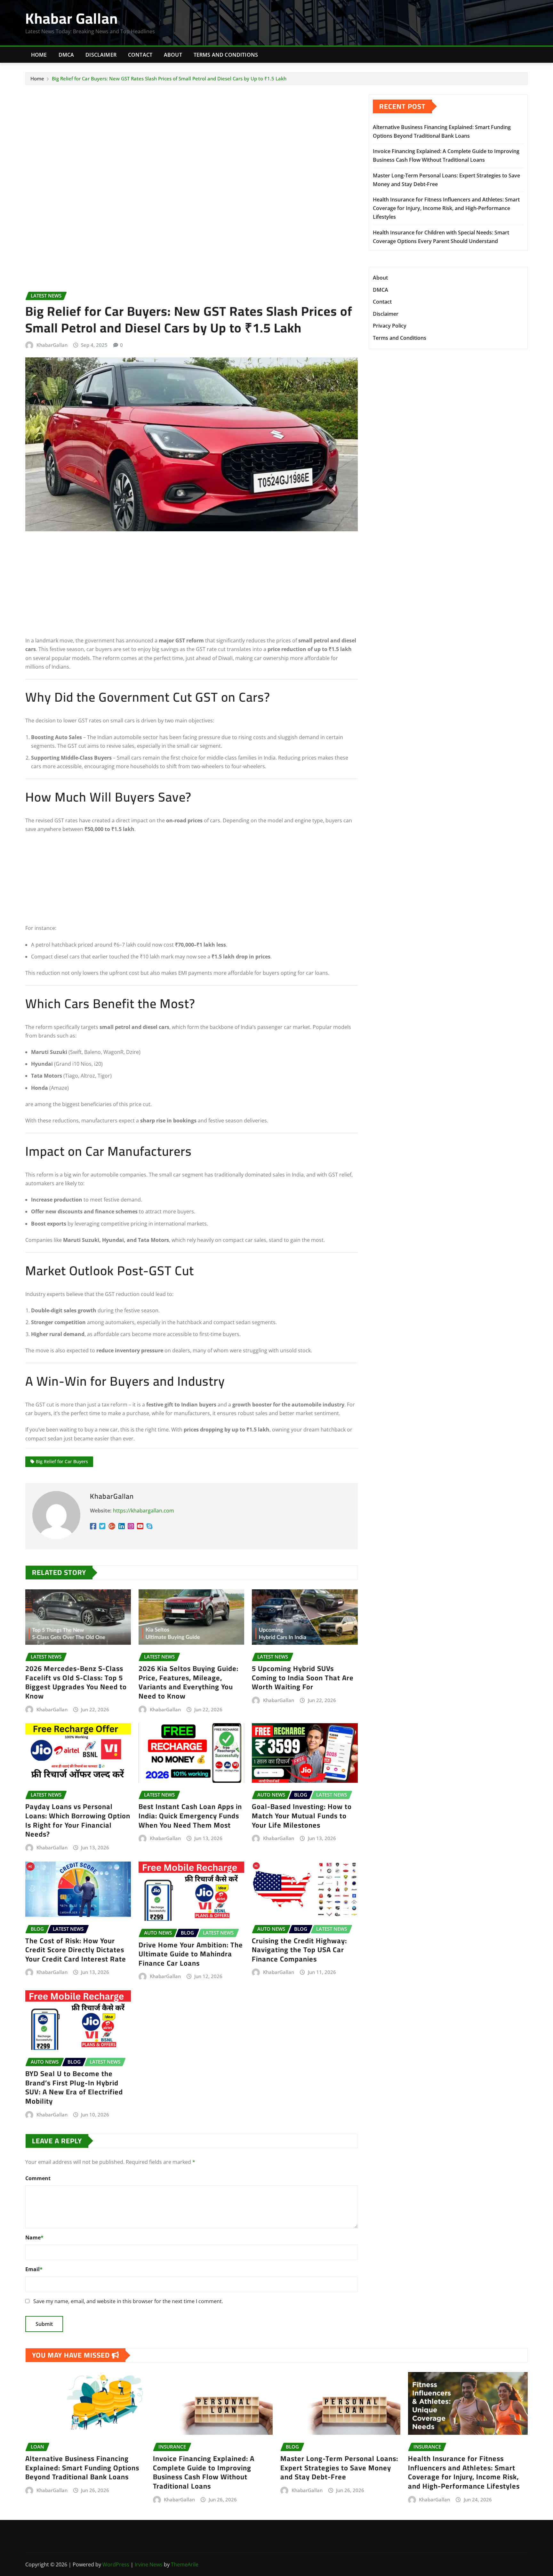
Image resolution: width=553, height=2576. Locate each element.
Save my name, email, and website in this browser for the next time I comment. (128, 2301)
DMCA (66, 55)
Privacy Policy (390, 326)
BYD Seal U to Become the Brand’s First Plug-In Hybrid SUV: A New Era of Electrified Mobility (74, 2087)
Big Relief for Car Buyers (62, 1461)
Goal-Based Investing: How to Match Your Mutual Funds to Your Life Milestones (302, 1816)
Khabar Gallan (72, 18)
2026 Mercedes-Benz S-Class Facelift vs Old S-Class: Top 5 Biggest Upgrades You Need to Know (76, 1682)
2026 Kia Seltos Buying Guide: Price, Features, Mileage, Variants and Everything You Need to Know (188, 1682)
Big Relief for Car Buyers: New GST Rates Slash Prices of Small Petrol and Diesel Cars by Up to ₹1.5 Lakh (169, 78)
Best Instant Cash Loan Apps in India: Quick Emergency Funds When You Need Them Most (190, 1816)
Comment (38, 2178)
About (173, 55)
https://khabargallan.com (144, 1511)
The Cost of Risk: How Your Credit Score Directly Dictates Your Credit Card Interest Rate (76, 1950)
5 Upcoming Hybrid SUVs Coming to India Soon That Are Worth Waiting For (303, 1678)
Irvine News (149, 2564)
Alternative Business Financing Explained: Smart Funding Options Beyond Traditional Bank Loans (82, 2468)
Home (39, 55)
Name (34, 2238)
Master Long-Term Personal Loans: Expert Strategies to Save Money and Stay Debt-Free (339, 2468)
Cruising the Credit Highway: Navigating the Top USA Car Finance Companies (299, 1950)
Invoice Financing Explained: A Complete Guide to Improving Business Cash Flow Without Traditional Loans (204, 2472)
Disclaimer (101, 55)
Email (34, 2269)
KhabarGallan (52, 345)
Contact (140, 55)
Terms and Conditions (226, 55)
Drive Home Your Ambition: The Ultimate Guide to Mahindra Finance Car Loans (191, 1954)
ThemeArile (185, 2564)
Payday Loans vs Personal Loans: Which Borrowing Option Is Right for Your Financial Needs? (78, 1820)
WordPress (116, 2564)
